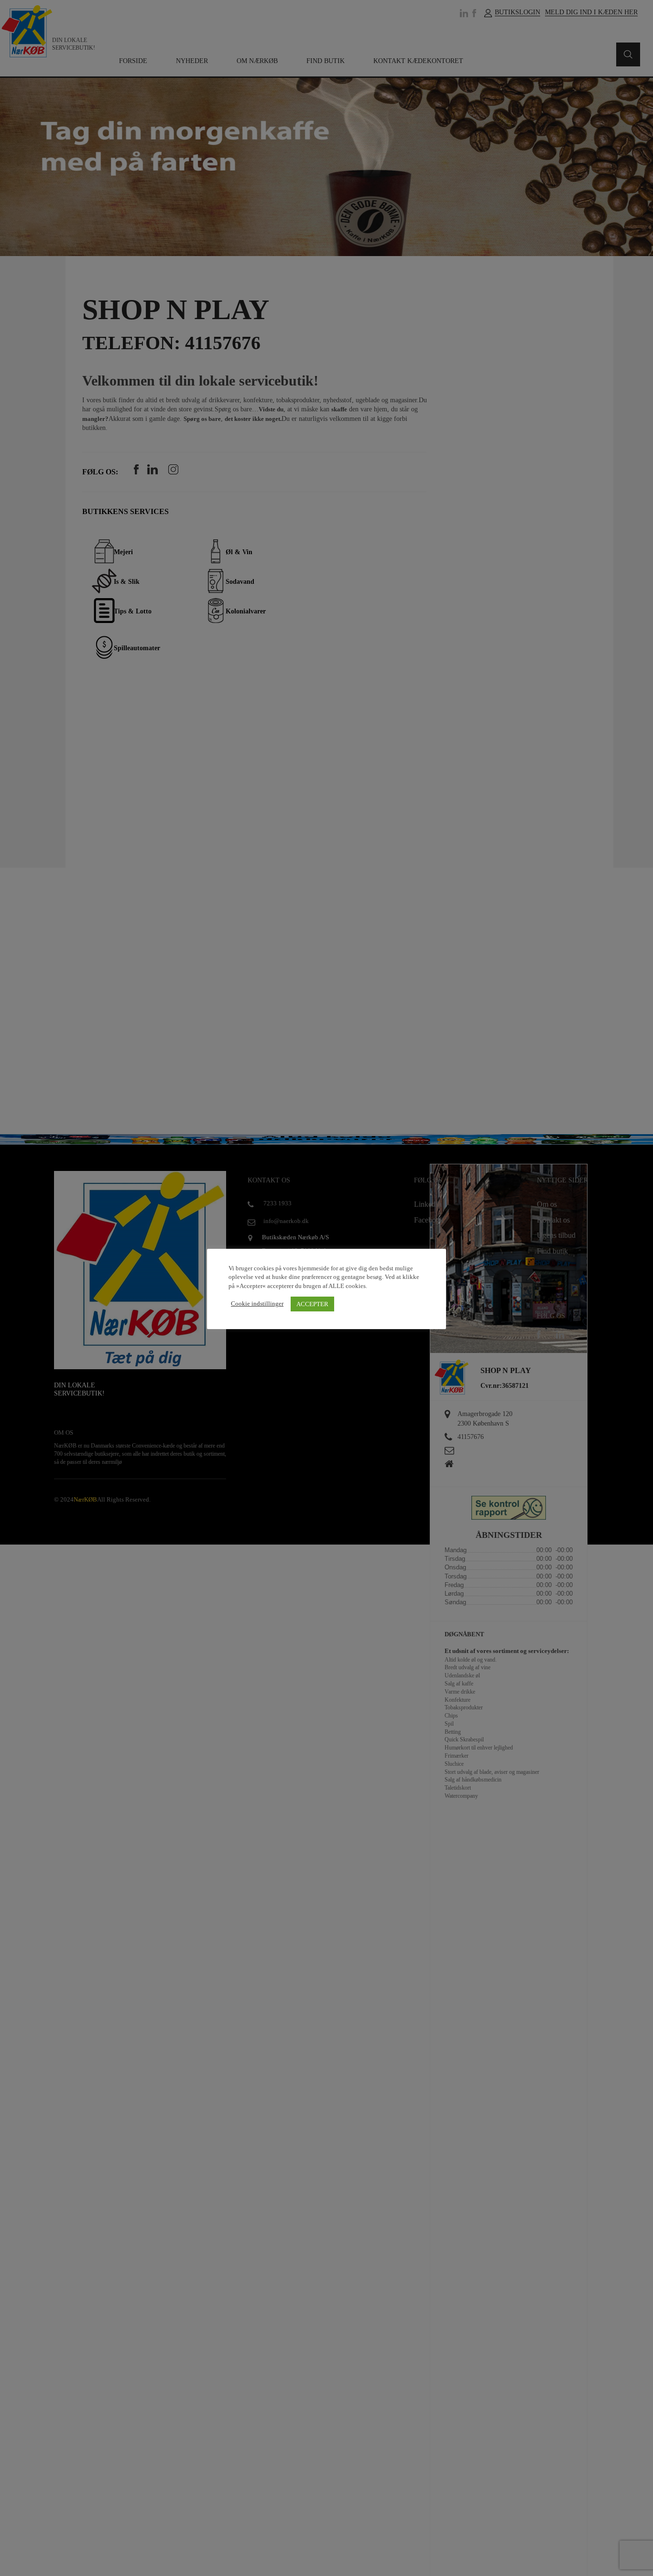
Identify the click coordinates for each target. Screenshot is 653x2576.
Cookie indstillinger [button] (257, 1304)
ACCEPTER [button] (312, 1304)
